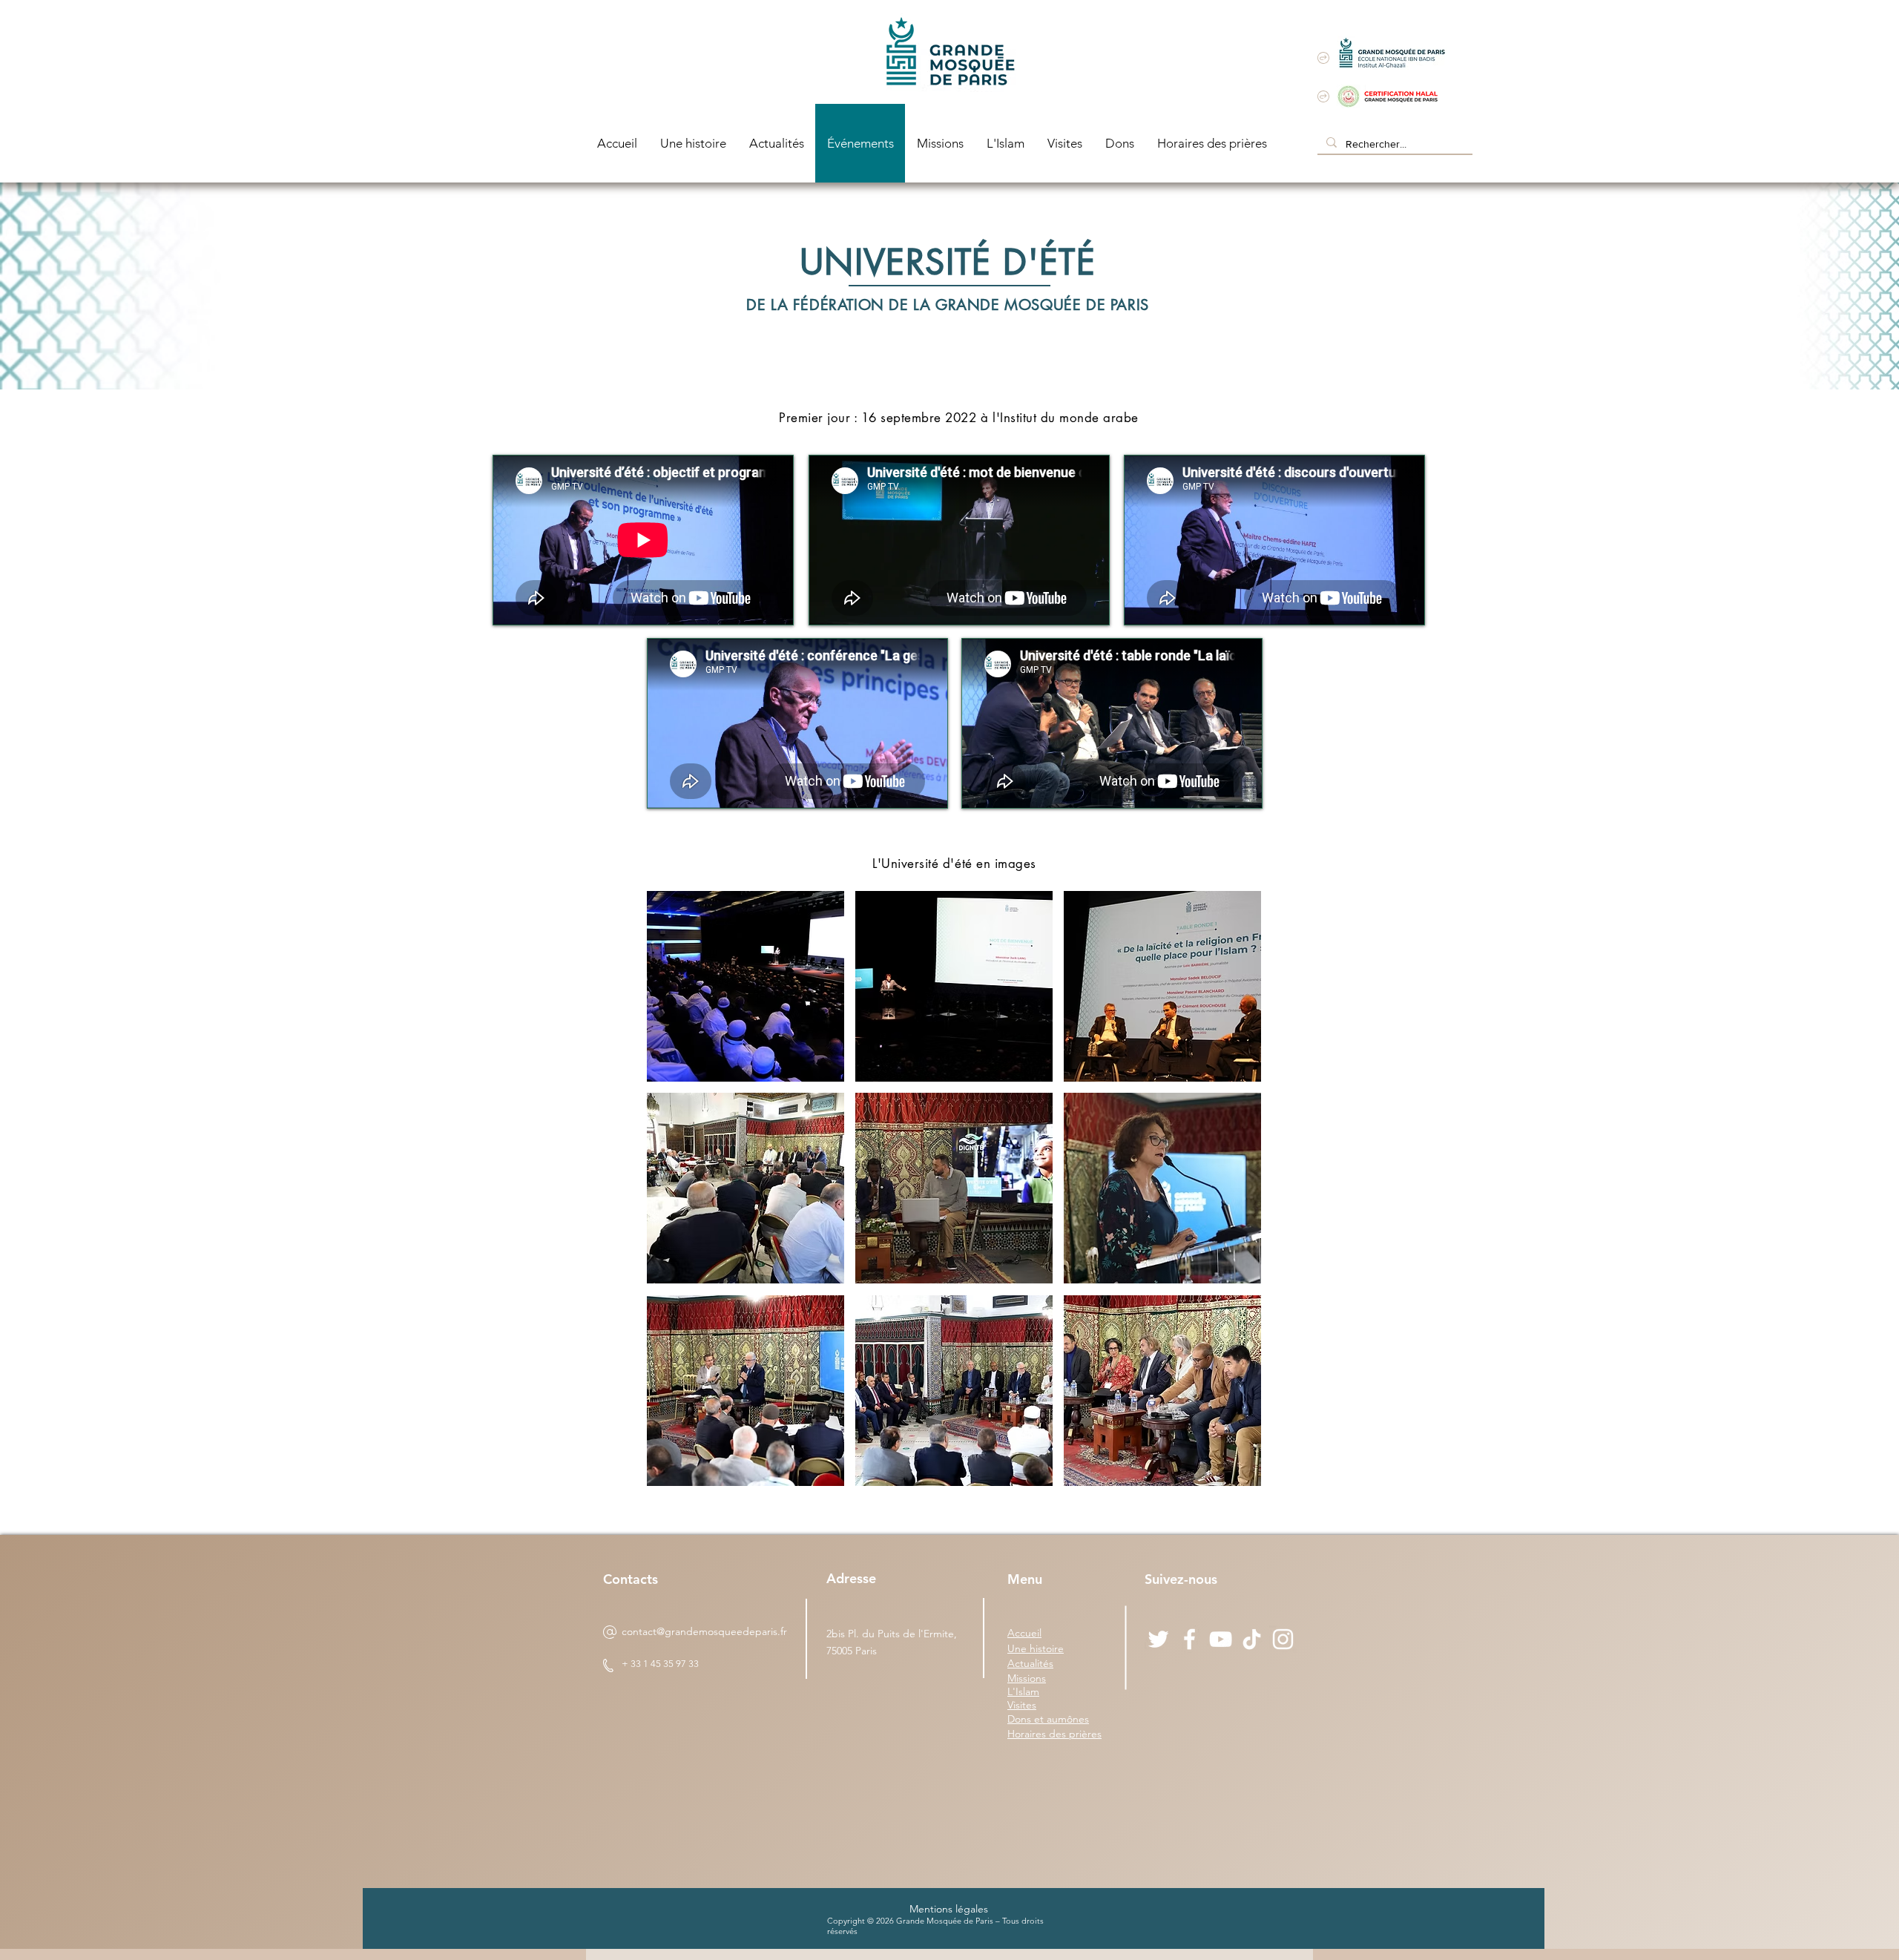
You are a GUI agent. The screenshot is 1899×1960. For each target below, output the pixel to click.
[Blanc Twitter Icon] (1158, 1639)
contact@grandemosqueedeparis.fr (704, 1631)
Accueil (1024, 1633)
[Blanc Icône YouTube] (1221, 1639)
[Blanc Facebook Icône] (1189, 1639)
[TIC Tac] (1252, 1639)
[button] (746, 986)
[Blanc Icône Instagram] (1283, 1639)
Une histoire (1036, 1648)
